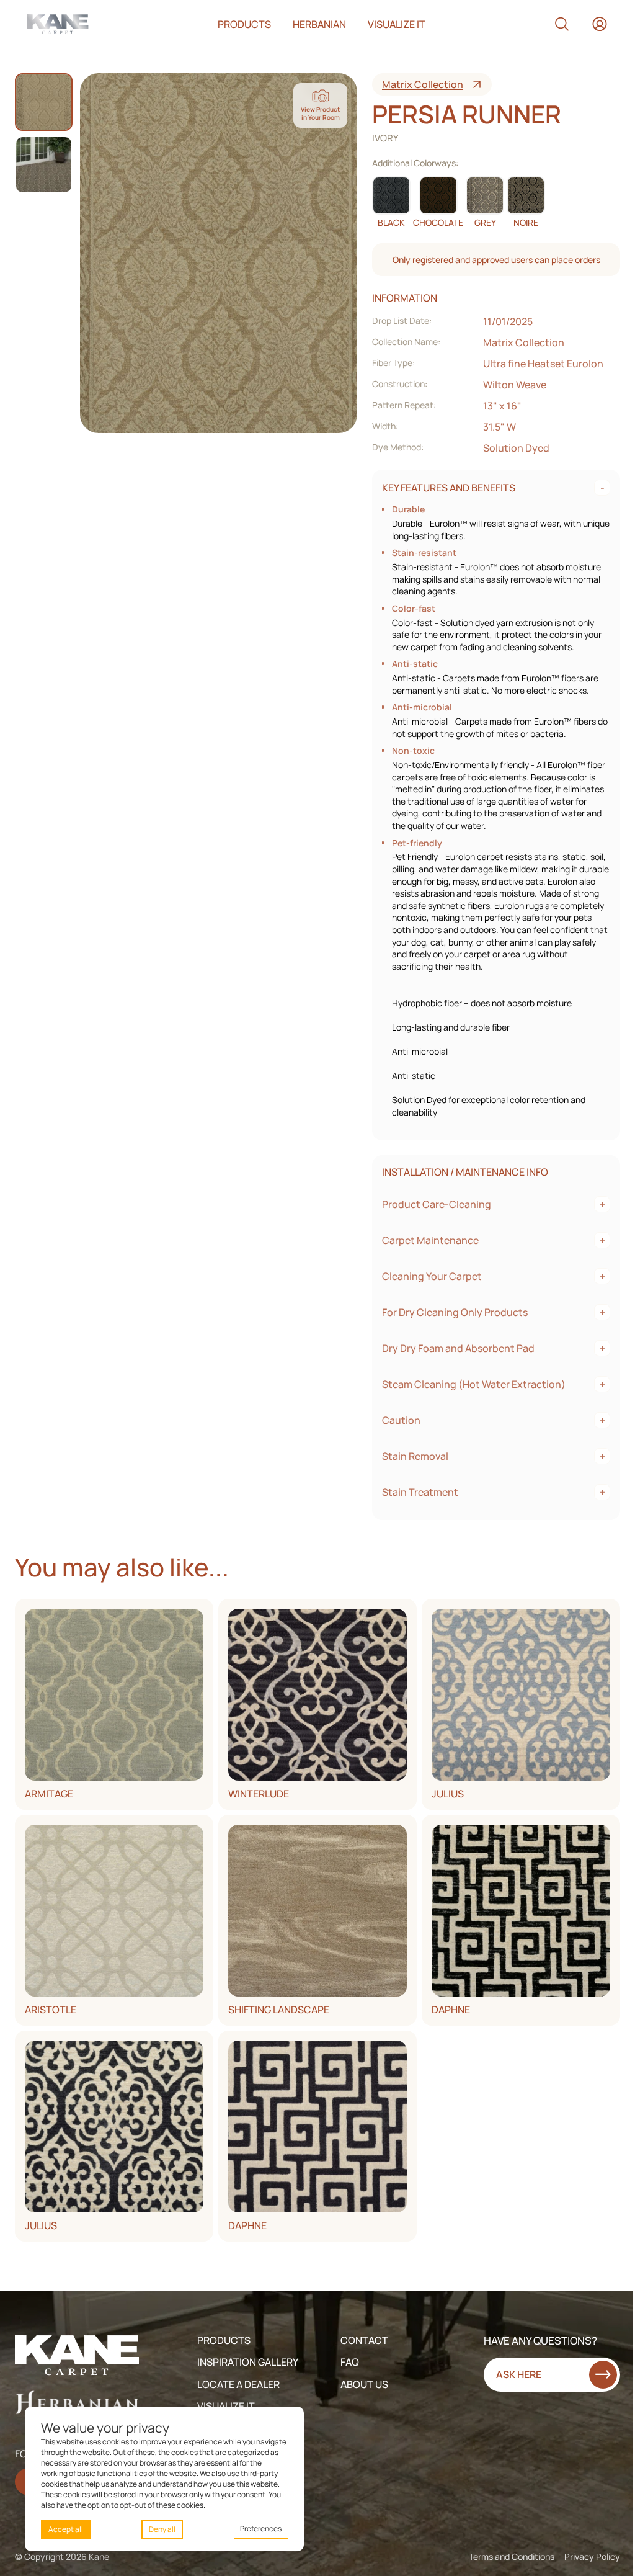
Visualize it (397, 24)
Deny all (162, 2529)
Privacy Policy (592, 2556)
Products (244, 24)
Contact (364, 2340)
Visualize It (226, 2406)
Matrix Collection (423, 84)
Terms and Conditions (512, 2556)
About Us (364, 2384)
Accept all (66, 2529)
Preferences (261, 2529)
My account (600, 24)
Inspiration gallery (248, 2362)
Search (562, 24)
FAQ (350, 2362)
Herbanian (319, 24)
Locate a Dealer (238, 2384)
